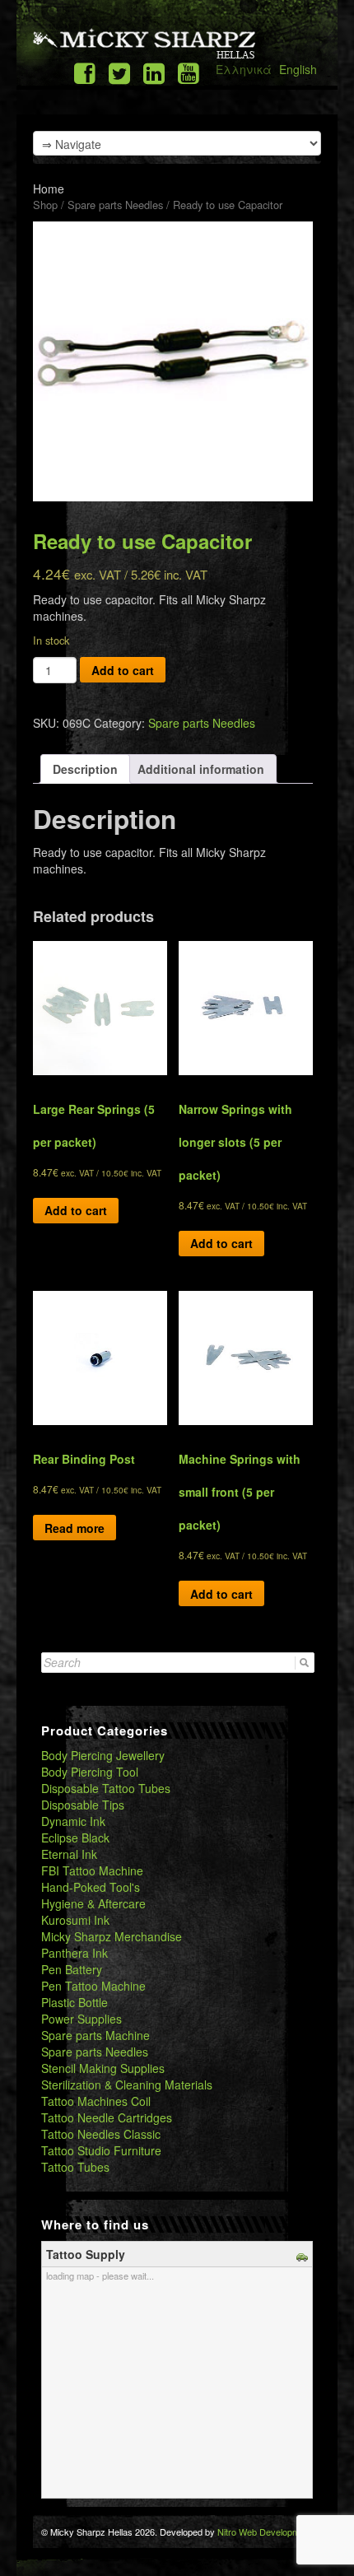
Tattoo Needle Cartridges (107, 2117)
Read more (75, 1528)
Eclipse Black (75, 1838)
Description (85, 769)
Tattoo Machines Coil (96, 2101)
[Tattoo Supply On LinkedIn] (154, 72)
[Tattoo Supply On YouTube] (189, 72)
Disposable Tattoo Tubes (106, 1788)
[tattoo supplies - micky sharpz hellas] (144, 43)
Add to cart (123, 670)
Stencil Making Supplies (103, 2068)
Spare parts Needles (115, 205)
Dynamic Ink (73, 1821)
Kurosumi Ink (75, 1920)
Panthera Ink (75, 1953)
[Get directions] (304, 2254)
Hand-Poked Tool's (91, 1887)
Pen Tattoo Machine (93, 1986)
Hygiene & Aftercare (93, 1903)
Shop (45, 205)
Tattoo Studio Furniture (101, 2150)
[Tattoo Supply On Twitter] (119, 72)
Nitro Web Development (265, 2532)
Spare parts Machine (95, 2035)
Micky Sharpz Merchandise (112, 1936)
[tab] (85, 769)
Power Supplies (82, 2019)
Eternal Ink (69, 1854)
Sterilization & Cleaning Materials (127, 2085)
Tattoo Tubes (75, 2167)
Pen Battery (72, 1969)
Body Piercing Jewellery (103, 1755)
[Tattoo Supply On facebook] (85, 72)
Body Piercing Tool (90, 1772)
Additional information (201, 769)
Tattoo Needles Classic (101, 2134)
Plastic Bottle (75, 2002)
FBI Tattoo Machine (92, 1870)
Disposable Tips (83, 1805)
